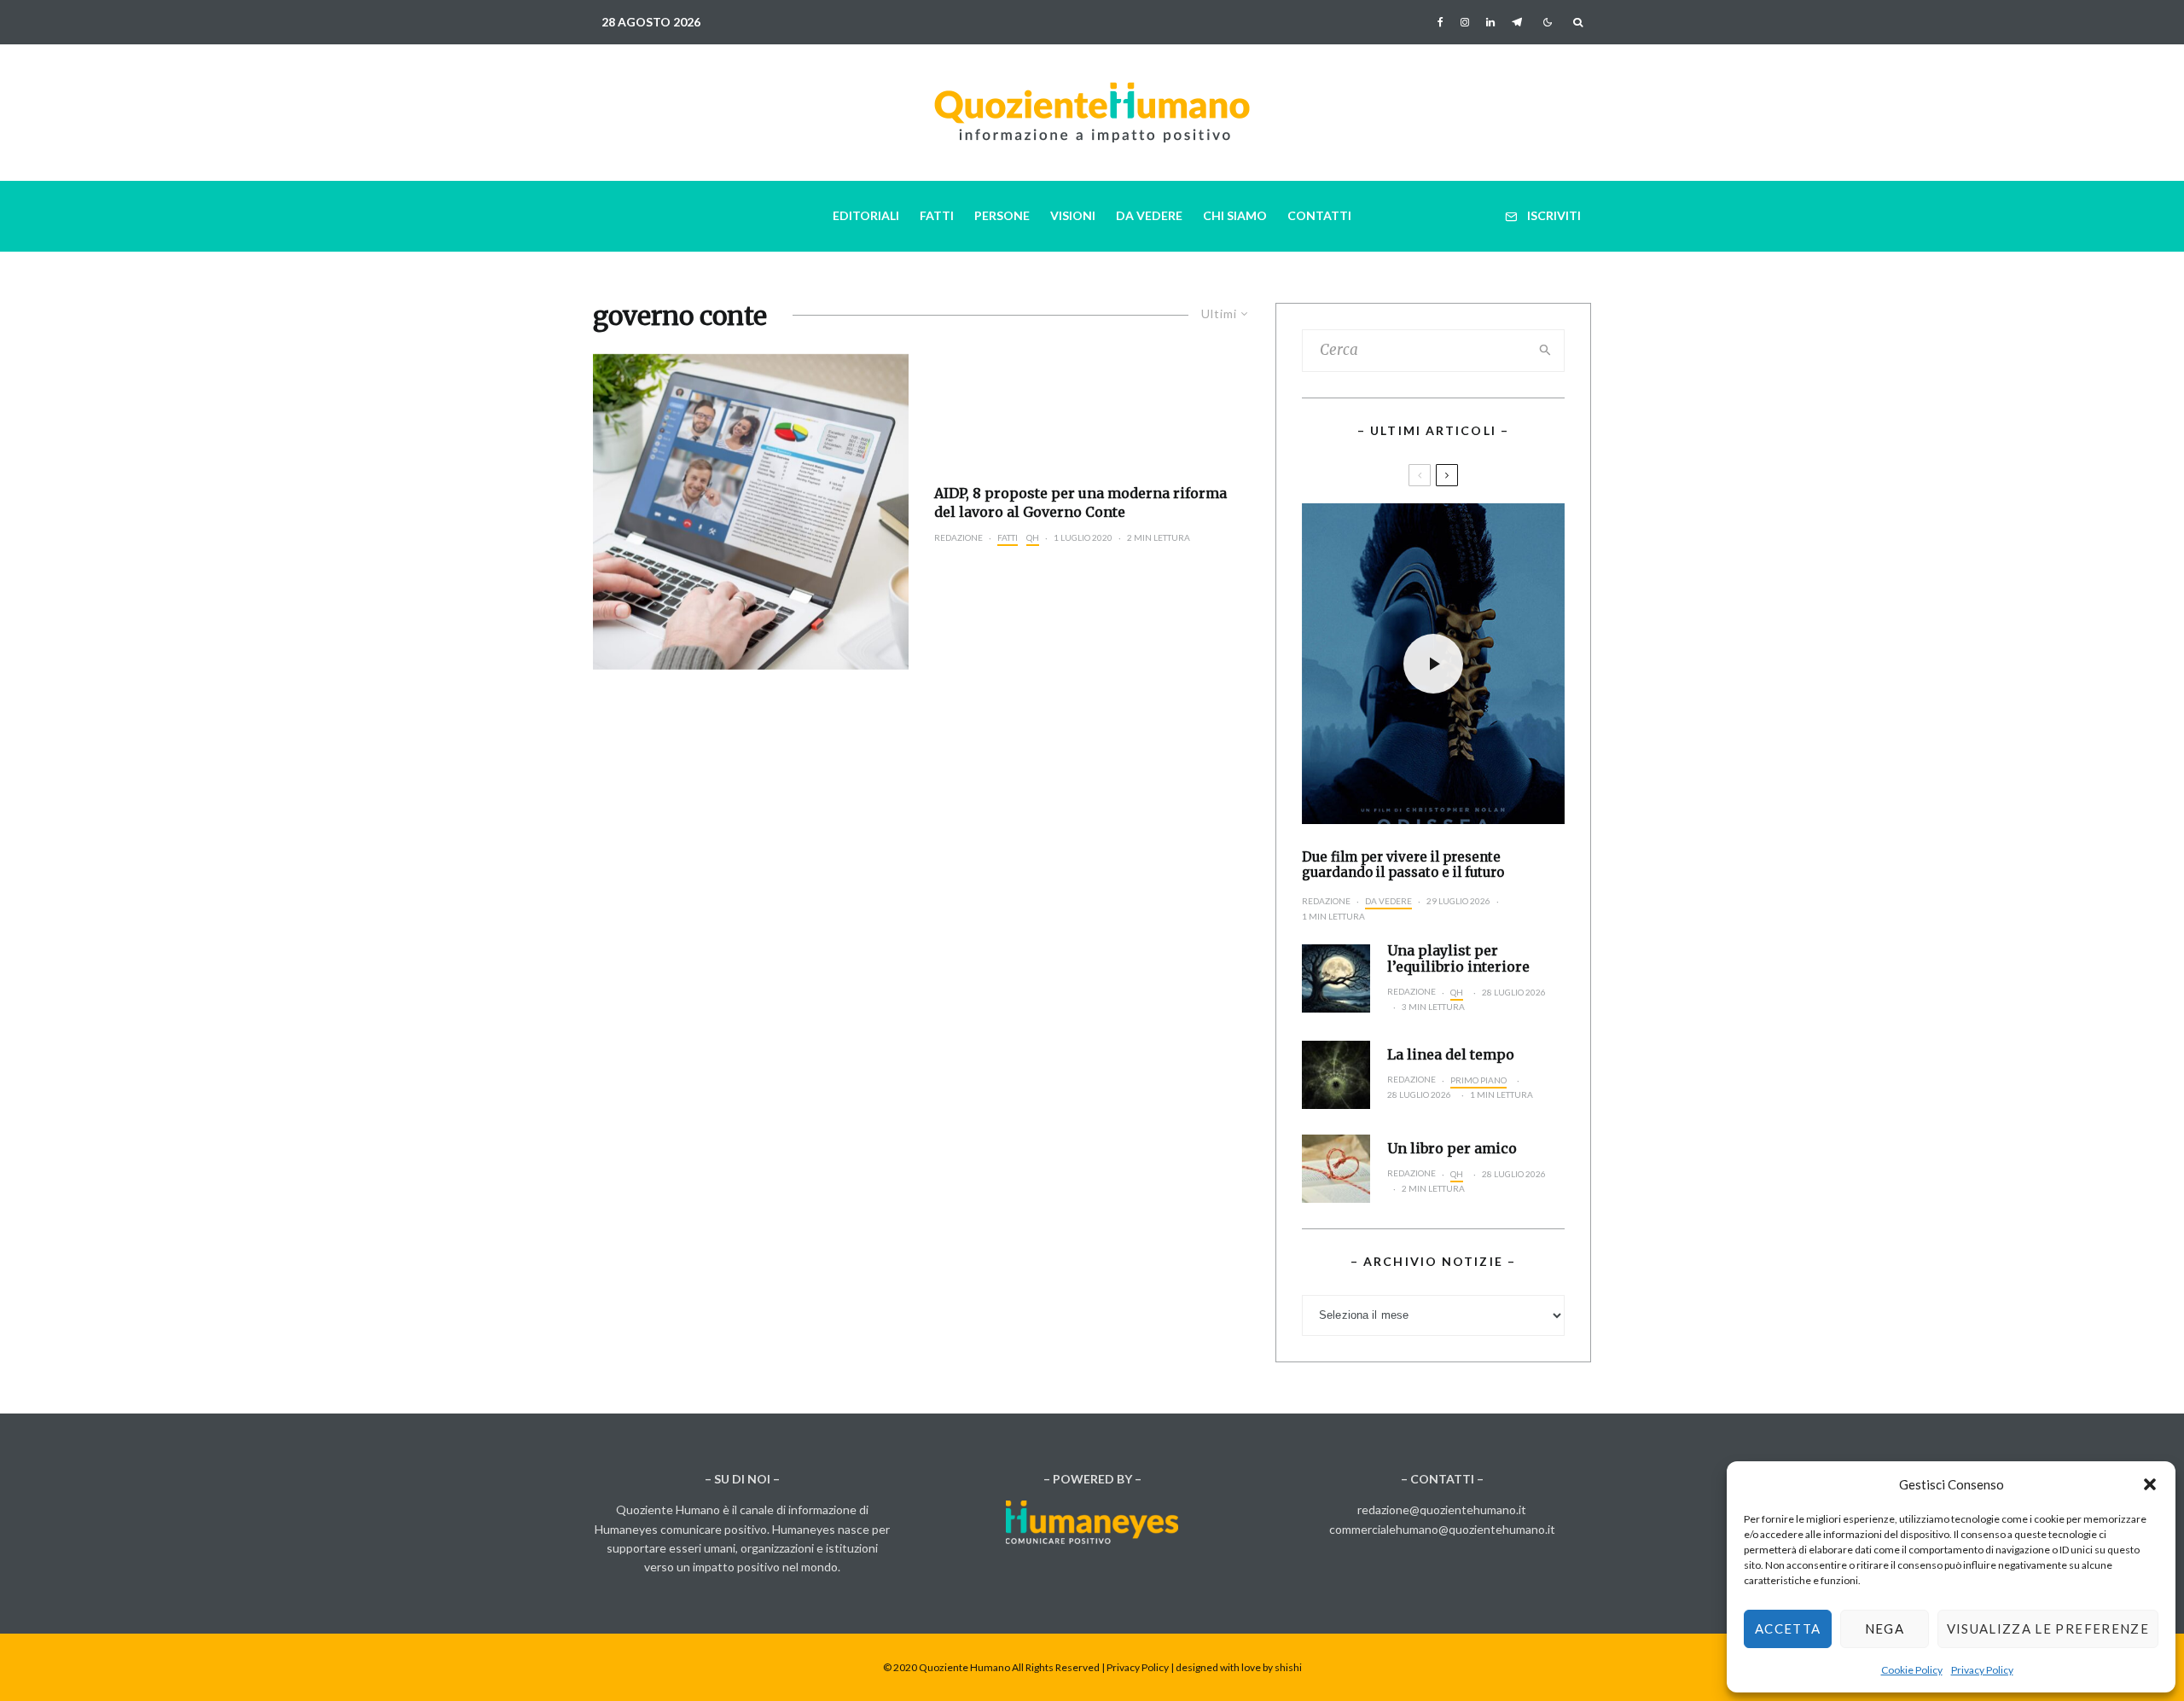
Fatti (937, 215)
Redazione (958, 537)
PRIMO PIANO (1478, 1080)
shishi (1288, 1667)
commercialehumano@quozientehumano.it (1442, 1529)
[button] (2150, 1484)
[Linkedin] (1490, 22)
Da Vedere (1149, 215)
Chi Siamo (1235, 215)
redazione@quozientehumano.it (1442, 1509)
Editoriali (866, 215)
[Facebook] (1441, 22)
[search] (1546, 351)
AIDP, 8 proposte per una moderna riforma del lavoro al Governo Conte (1080, 502)
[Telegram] (1517, 22)
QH (1033, 537)
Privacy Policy (1982, 1670)
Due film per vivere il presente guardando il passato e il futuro (1403, 865)
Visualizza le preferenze (2048, 1628)
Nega (1885, 1628)
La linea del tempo (1451, 1055)
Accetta (1788, 1628)
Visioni (1073, 215)
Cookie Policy (1912, 1670)
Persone (1002, 215)
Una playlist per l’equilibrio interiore (1458, 959)
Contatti (1319, 215)
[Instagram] (1465, 22)
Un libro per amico (1452, 1149)
